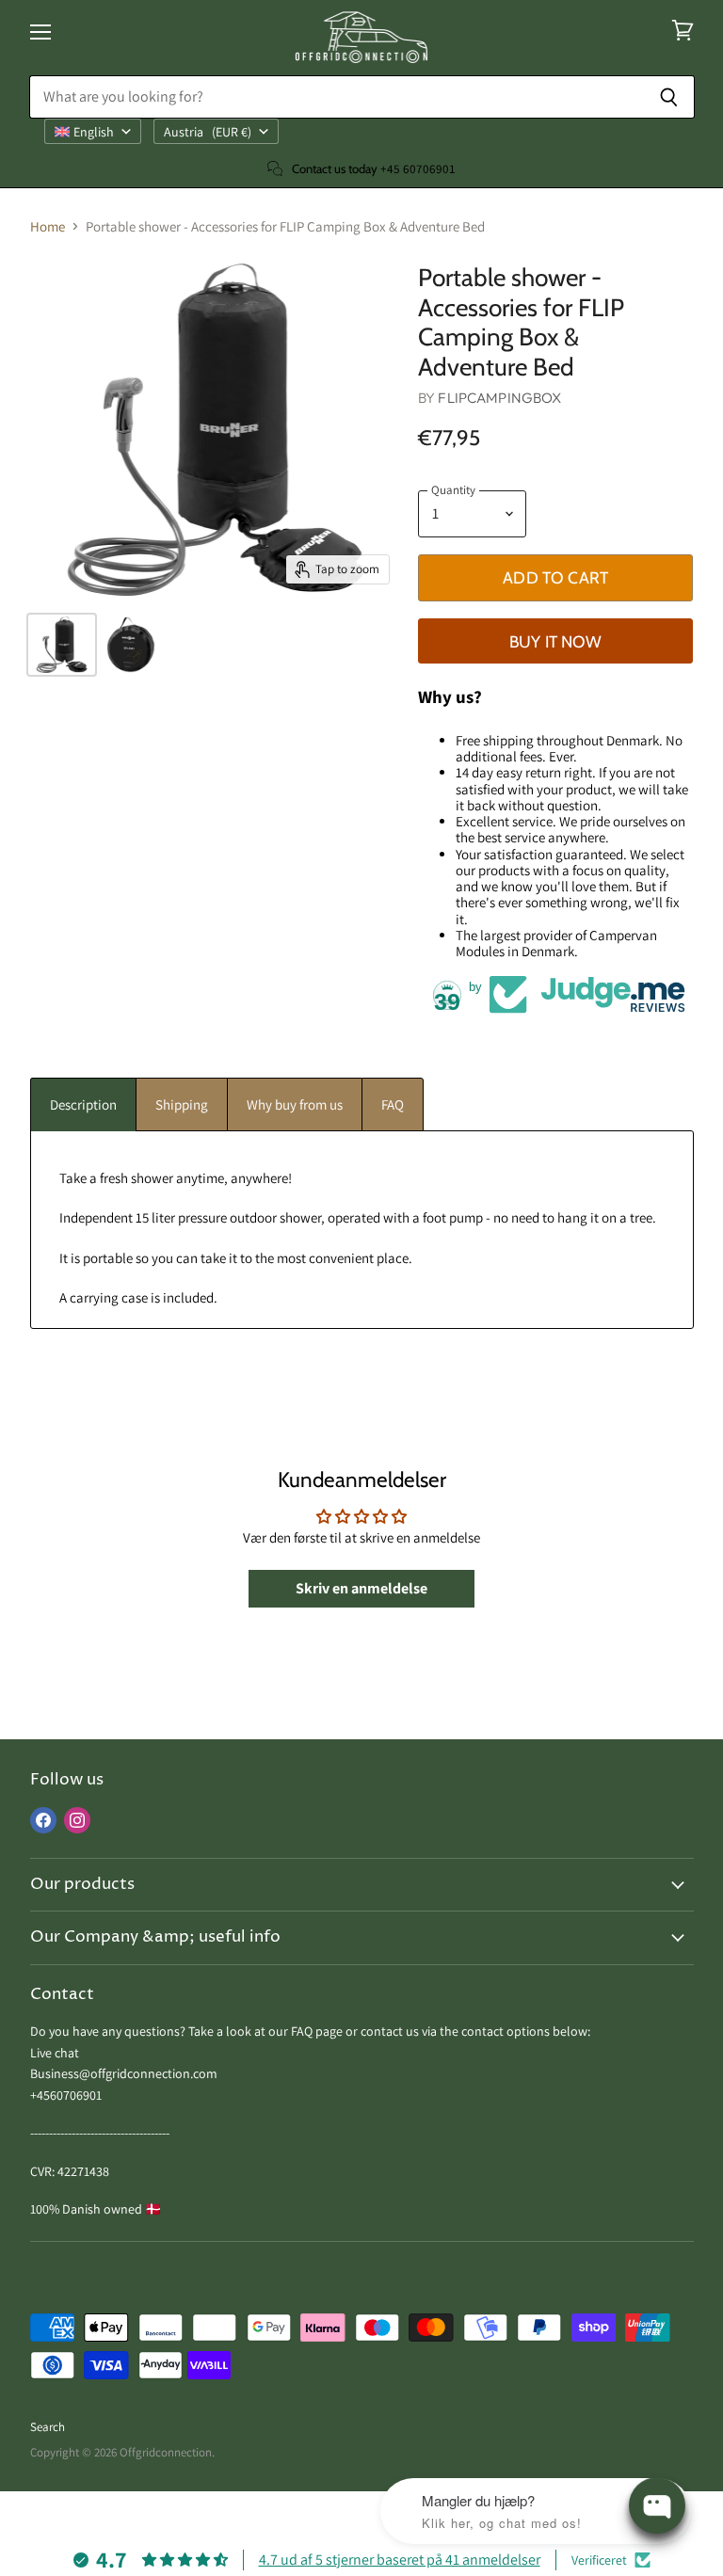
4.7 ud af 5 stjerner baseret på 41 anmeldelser (400, 2560)
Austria (208, 132)
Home (48, 226)
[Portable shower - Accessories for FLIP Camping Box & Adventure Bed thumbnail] (62, 645)
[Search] (670, 97)
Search (48, 2427)
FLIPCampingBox (499, 398)
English (94, 132)
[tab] (83, 1104)
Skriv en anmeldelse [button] (361, 1588)
